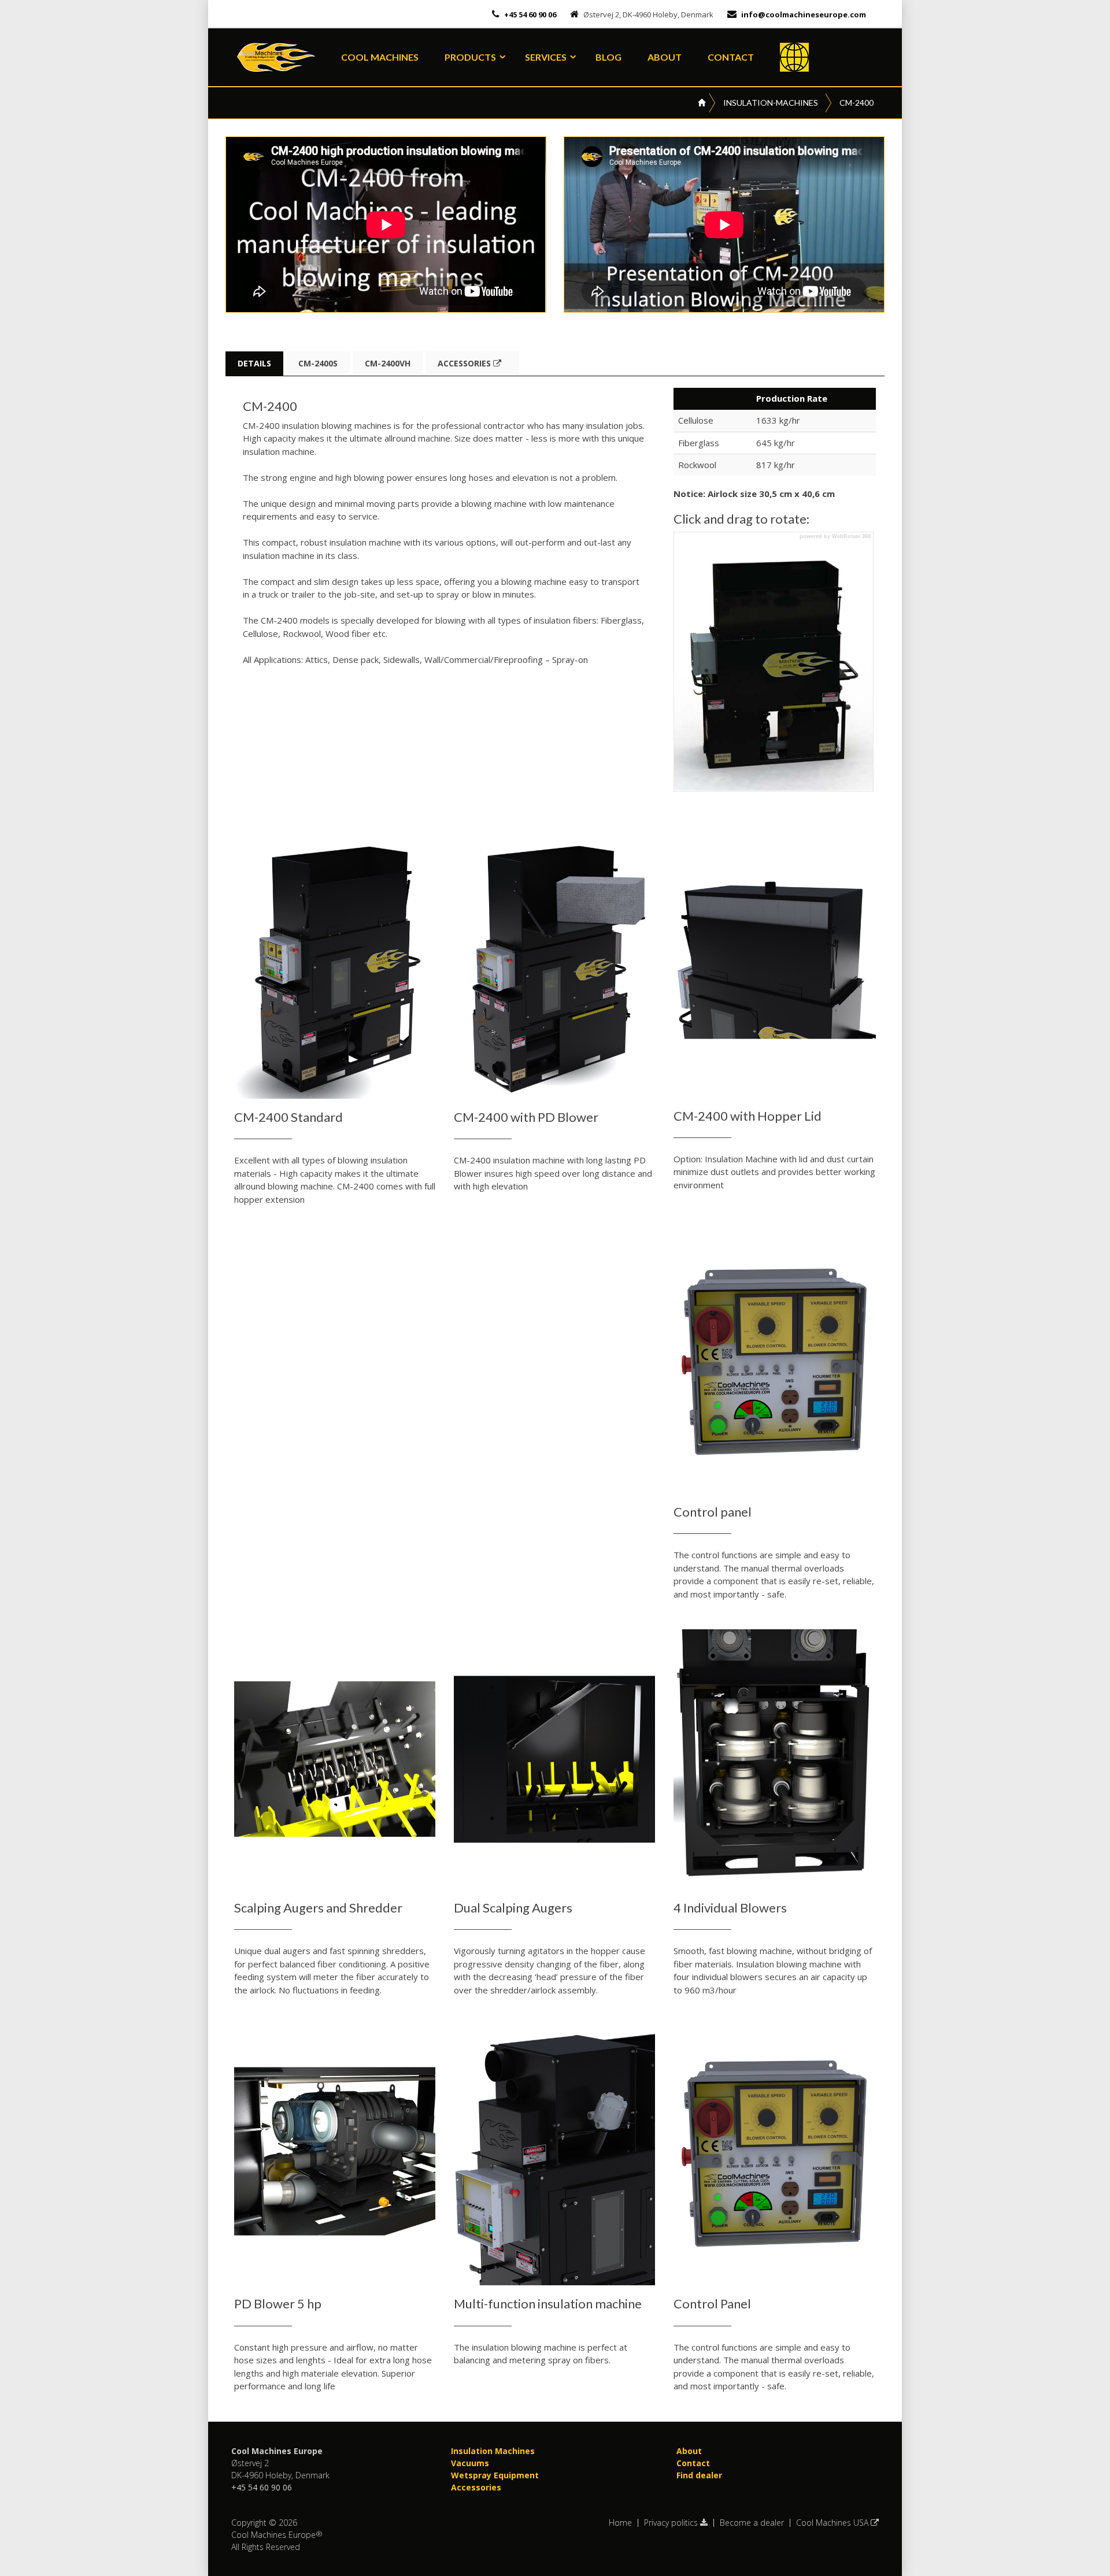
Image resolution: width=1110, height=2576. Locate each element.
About (665, 57)
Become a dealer (752, 2523)
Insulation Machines (493, 2451)
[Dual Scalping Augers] (555, 1759)
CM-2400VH (388, 363)
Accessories (465, 363)
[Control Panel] (775, 2155)
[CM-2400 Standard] (335, 969)
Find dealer (699, 2475)
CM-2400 (856, 103)
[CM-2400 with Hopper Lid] (775, 968)
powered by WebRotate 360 (835, 537)
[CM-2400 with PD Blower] (555, 969)
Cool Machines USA (833, 2523)
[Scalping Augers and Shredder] (335, 1759)
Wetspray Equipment (495, 2475)
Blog (608, 57)
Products (470, 57)
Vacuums (470, 2463)
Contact (731, 57)
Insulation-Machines (771, 103)
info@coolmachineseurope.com (804, 14)
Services (546, 57)
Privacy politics (672, 2523)
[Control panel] (775, 1363)
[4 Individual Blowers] (775, 1759)
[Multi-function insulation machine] (555, 2155)
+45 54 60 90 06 (529, 14)
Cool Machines (380, 57)
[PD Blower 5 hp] (335, 2155)
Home (620, 2523)
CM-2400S (318, 363)
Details (254, 363)
